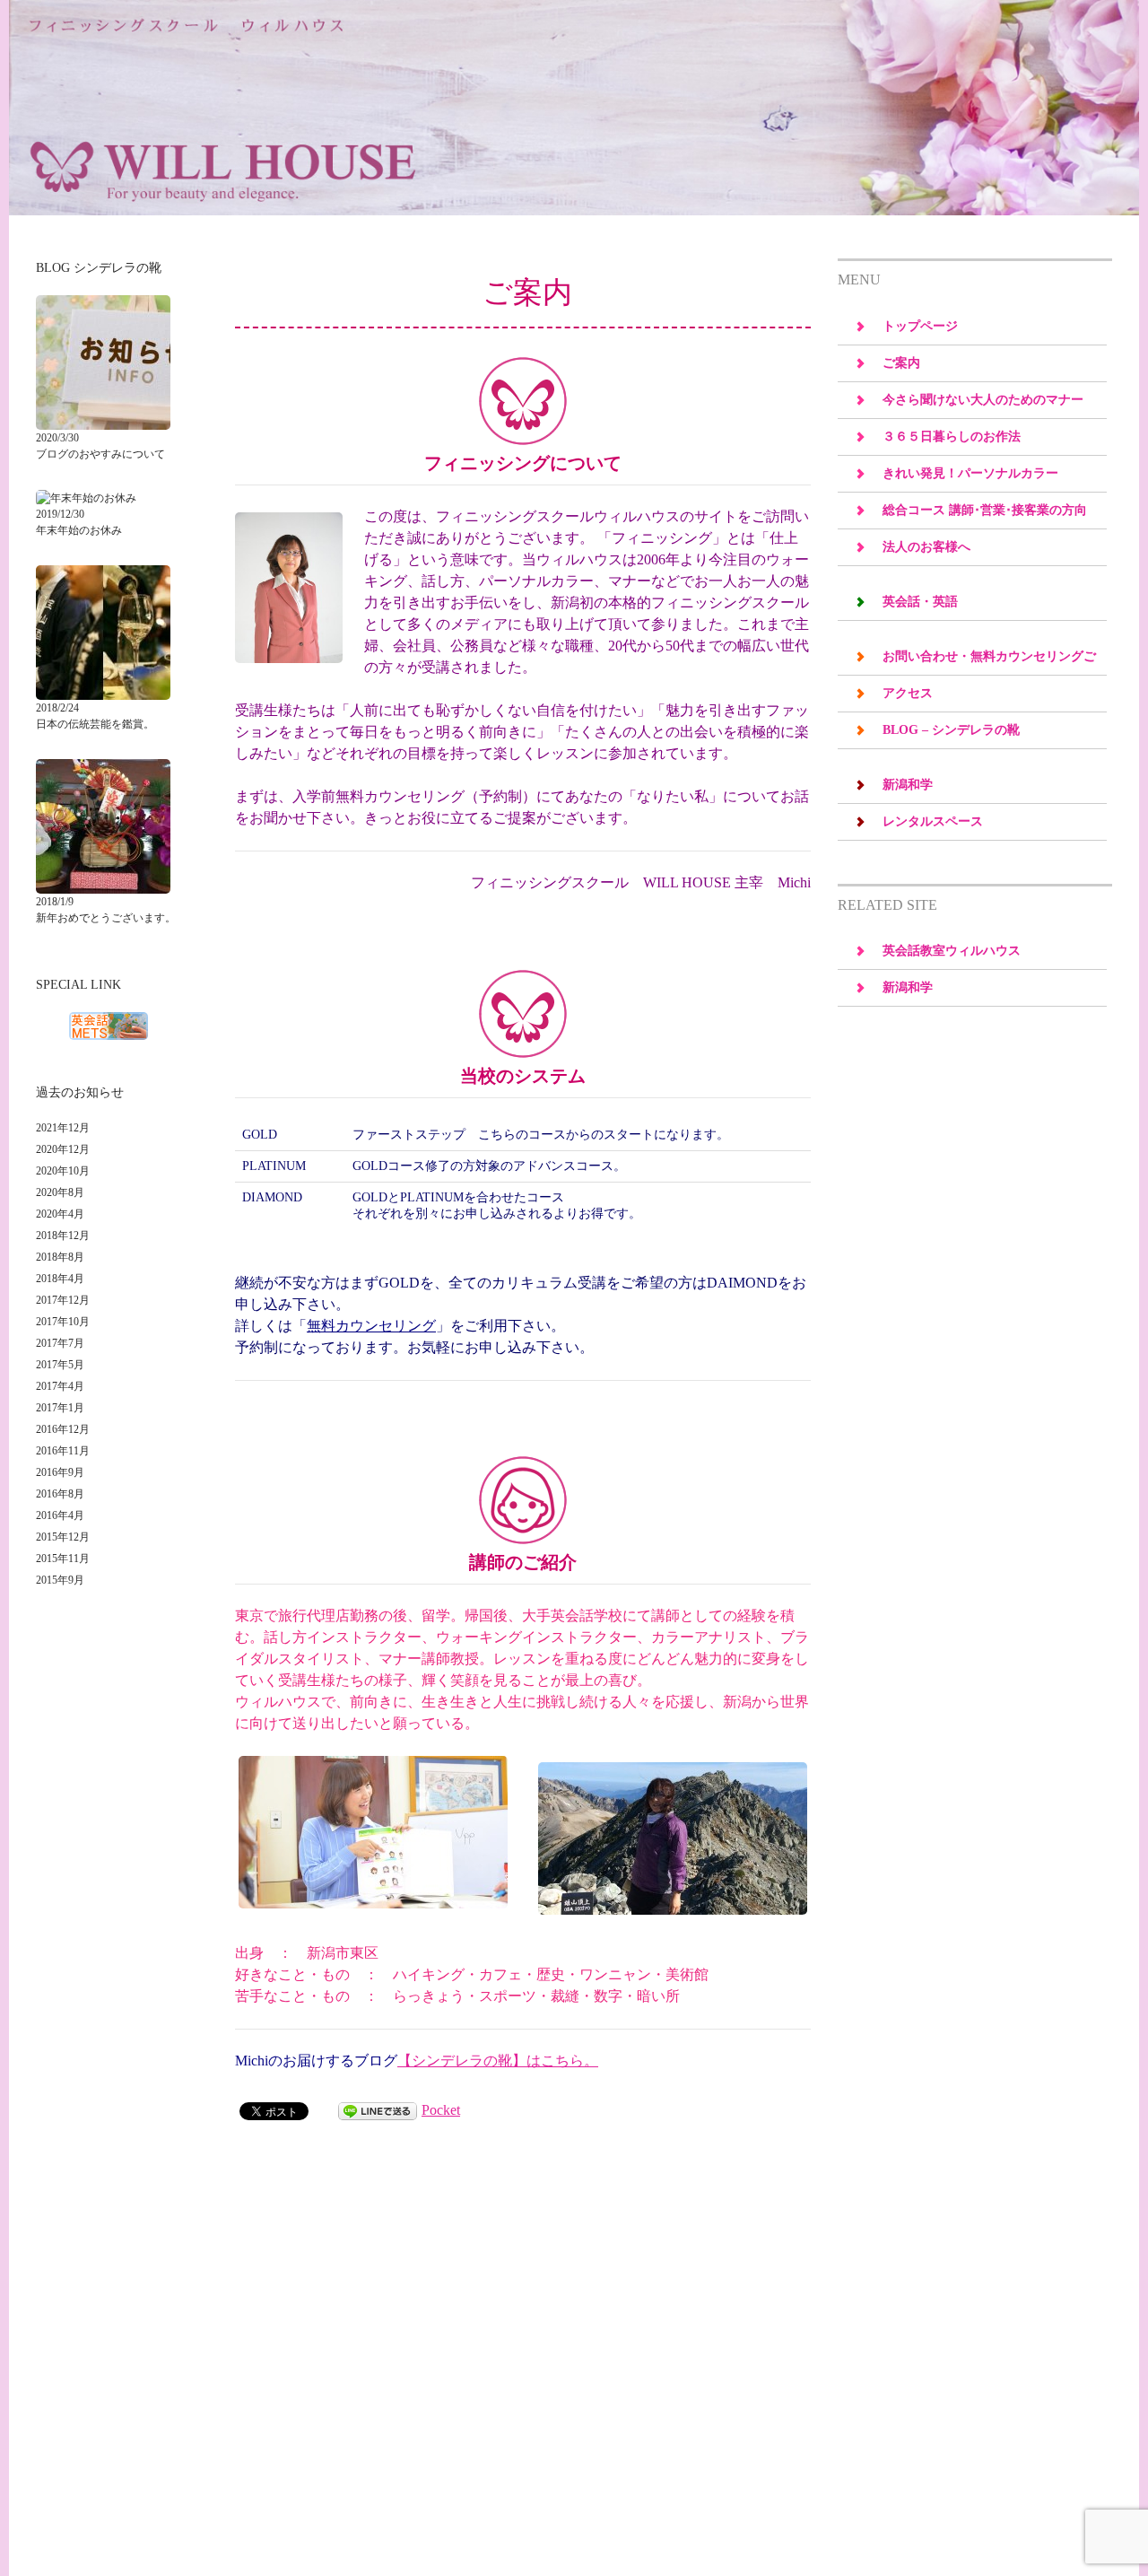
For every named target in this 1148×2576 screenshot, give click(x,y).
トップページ (920, 326)
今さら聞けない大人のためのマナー (983, 400)
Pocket (441, 2110)
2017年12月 (63, 1300)
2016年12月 (63, 1429)
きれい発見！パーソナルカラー (970, 473)
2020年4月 (60, 1214)
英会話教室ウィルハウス (952, 951)
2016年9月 (60, 1472)
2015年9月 (60, 1580)
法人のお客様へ (926, 547)
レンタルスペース (933, 821)
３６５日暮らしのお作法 (952, 437)
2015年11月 (63, 1559)
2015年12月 (63, 1537)
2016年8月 (60, 1494)
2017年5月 (60, 1365)
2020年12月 (63, 1149)
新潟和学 (908, 785)
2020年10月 (63, 1171)
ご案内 (901, 363)
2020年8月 (60, 1192)
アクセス (908, 693)
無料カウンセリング (371, 1326)
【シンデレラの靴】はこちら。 (498, 2061)
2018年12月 (63, 1236)
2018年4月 (60, 1279)
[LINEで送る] (378, 2110)
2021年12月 (63, 1128)
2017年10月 (63, 1322)
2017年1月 (60, 1408)
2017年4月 (60, 1386)
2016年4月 (60, 1515)
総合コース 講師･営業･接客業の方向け (985, 516)
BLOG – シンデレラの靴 (951, 730)
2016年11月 (63, 1451)
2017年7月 (60, 1343)
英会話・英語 (920, 602)
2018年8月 (60, 1257)
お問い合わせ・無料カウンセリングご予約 (989, 662)
